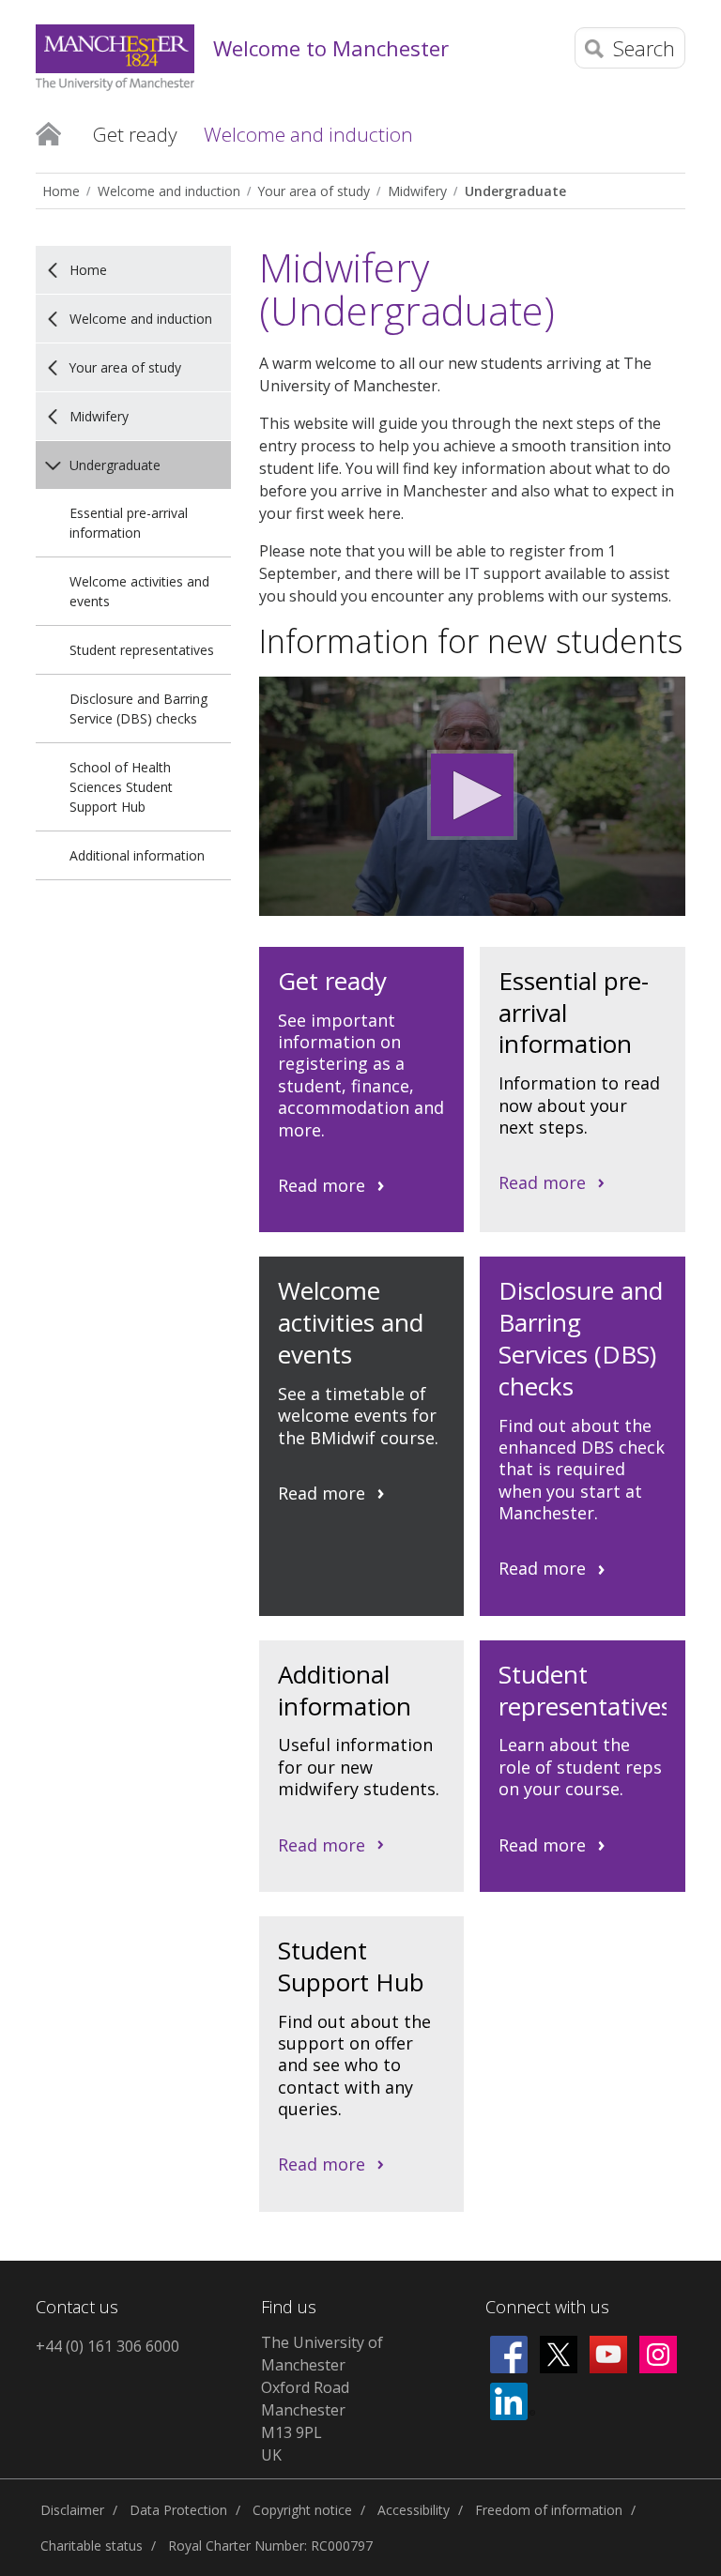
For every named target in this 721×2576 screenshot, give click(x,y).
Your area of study (314, 191)
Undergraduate (515, 191)
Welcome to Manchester (331, 48)
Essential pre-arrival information (129, 523)
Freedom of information (549, 2510)
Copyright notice (302, 2510)
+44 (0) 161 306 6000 (107, 2346)
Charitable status (92, 2546)
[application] (472, 796)
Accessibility (414, 2510)
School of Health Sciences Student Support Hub (121, 787)
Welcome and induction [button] (308, 134)
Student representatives (142, 650)
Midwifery (417, 191)
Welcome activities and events (139, 591)
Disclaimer (72, 2510)
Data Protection (178, 2510)
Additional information (137, 855)
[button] (472, 795)
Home (48, 134)
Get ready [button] (135, 134)
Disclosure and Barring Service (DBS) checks (138, 709)
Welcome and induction (169, 191)
